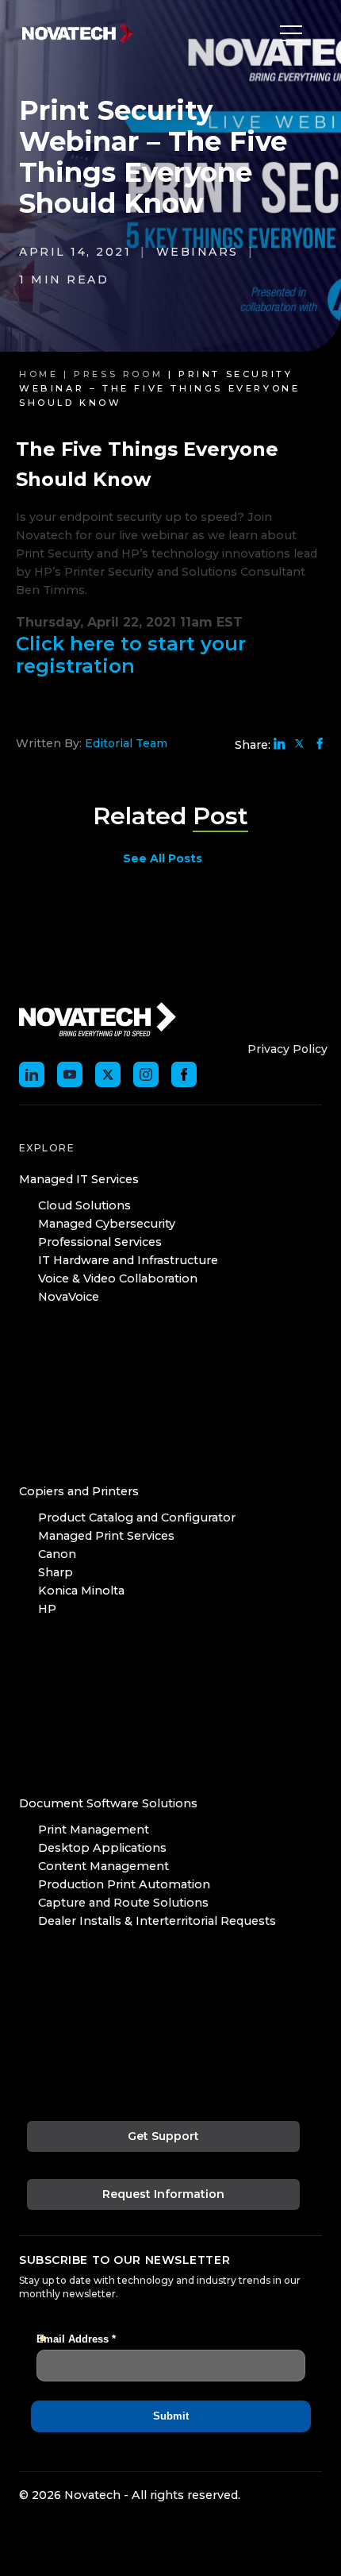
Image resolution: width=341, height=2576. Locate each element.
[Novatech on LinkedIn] (32, 1074)
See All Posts (163, 858)
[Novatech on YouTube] (70, 1074)
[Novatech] (98, 1019)
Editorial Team (126, 743)
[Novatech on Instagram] (146, 1074)
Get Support (163, 2136)
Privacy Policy (287, 1049)
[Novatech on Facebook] (184, 1074)
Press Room (118, 374)
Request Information (163, 2194)
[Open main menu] (287, 33)
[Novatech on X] (108, 1074)
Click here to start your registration (131, 655)
